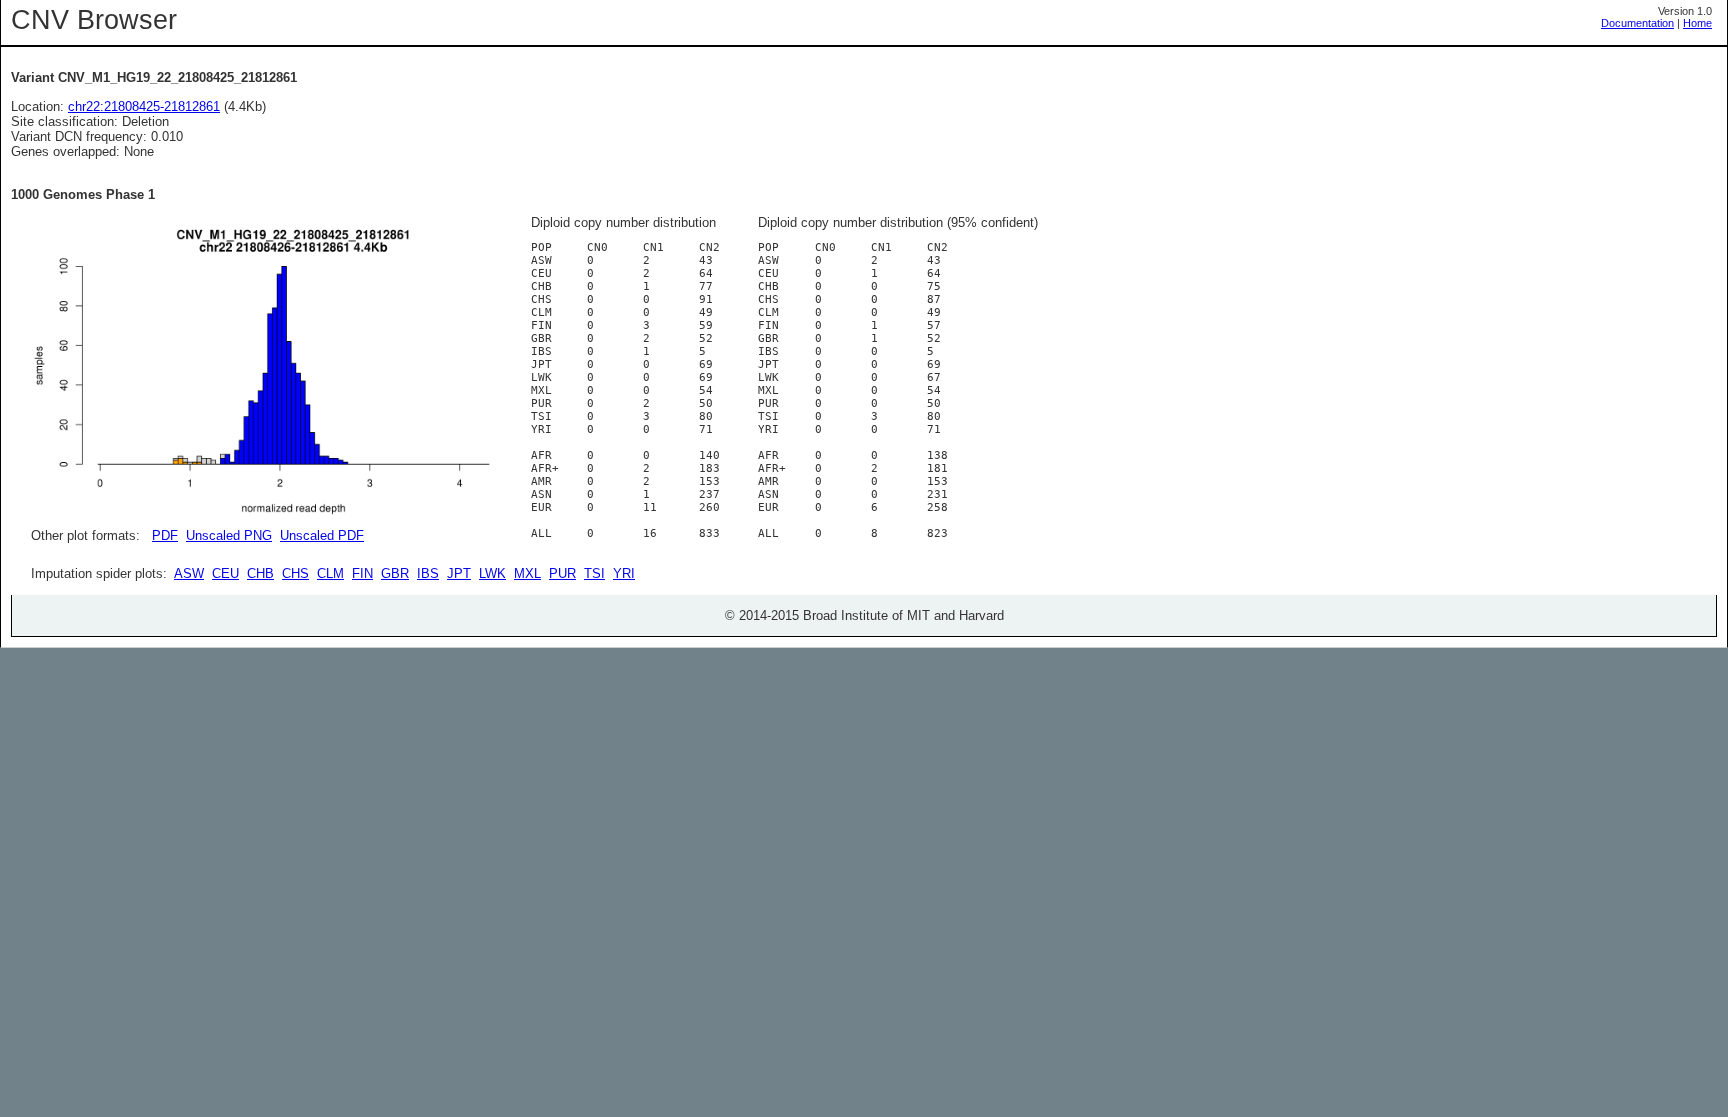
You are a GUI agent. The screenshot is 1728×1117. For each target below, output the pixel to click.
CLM (330, 573)
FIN (362, 573)
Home (1697, 23)
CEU (225, 573)
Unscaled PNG (229, 535)
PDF (165, 535)
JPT (459, 573)
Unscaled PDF (322, 535)
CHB (260, 573)
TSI (594, 573)
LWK (492, 573)
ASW (189, 573)
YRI (624, 573)
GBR (395, 573)
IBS (428, 573)
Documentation (1637, 23)
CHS (295, 573)
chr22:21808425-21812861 (144, 106)
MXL (527, 573)
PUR (562, 573)
